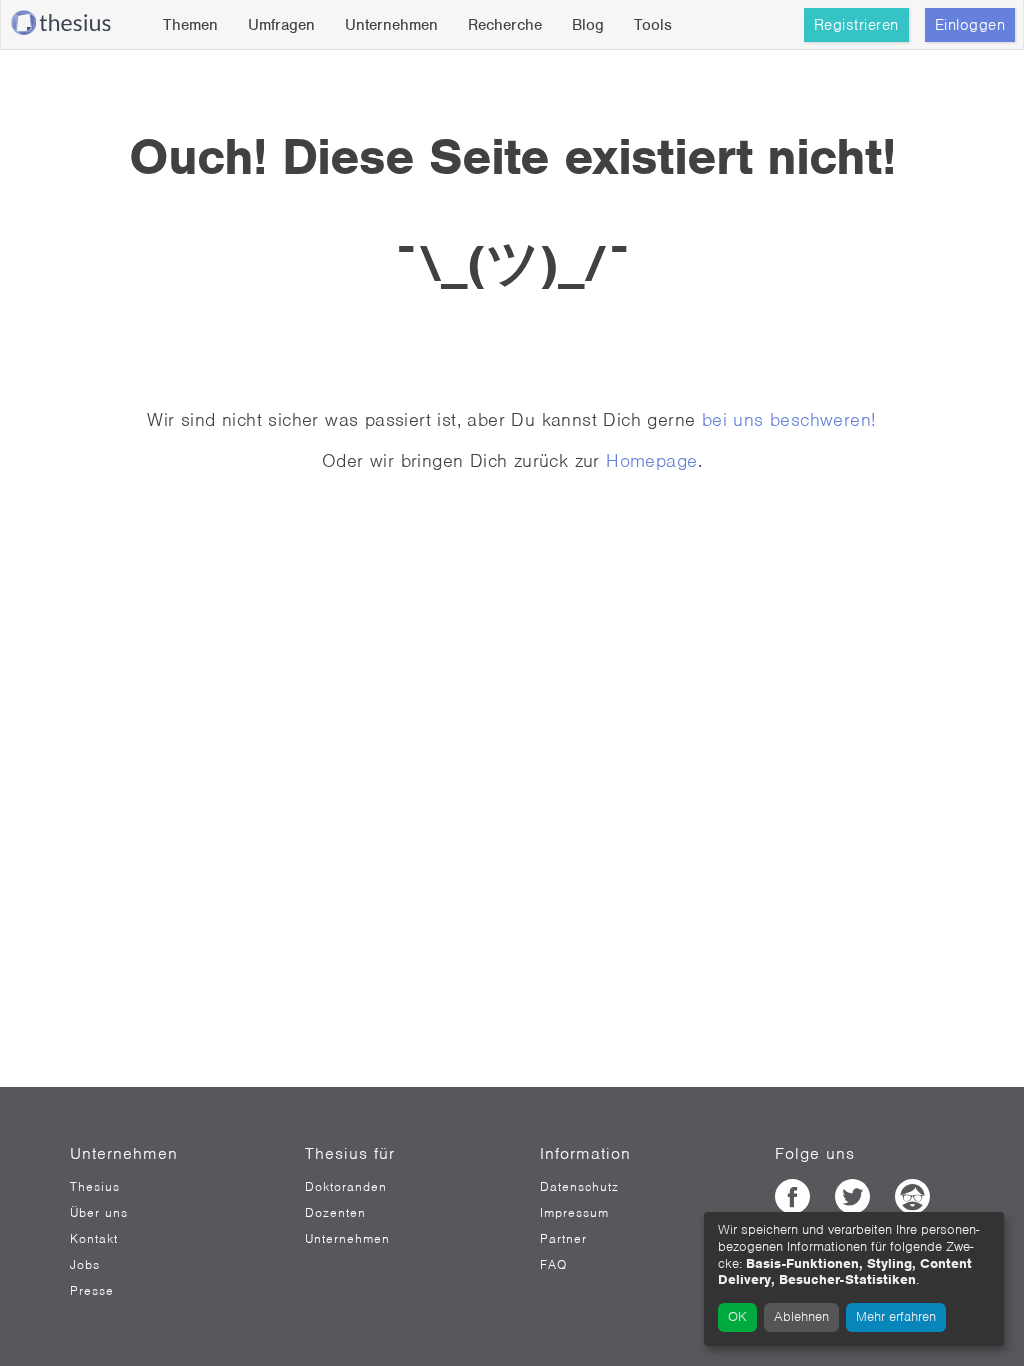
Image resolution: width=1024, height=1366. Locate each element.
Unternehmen (391, 25)
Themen (190, 25)
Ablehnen (801, 1316)
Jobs (85, 1265)
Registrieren (856, 25)
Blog (588, 25)
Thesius (95, 1187)
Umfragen (281, 25)
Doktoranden (346, 1187)
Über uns (99, 1213)
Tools (653, 25)
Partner (563, 1239)
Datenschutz (579, 1187)
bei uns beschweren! (789, 419)
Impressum (574, 1213)
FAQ (553, 1265)
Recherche (505, 25)
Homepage (651, 460)
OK (737, 1316)
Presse (92, 1291)
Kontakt (94, 1239)
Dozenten (335, 1213)
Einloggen (970, 25)
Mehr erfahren (896, 1316)
